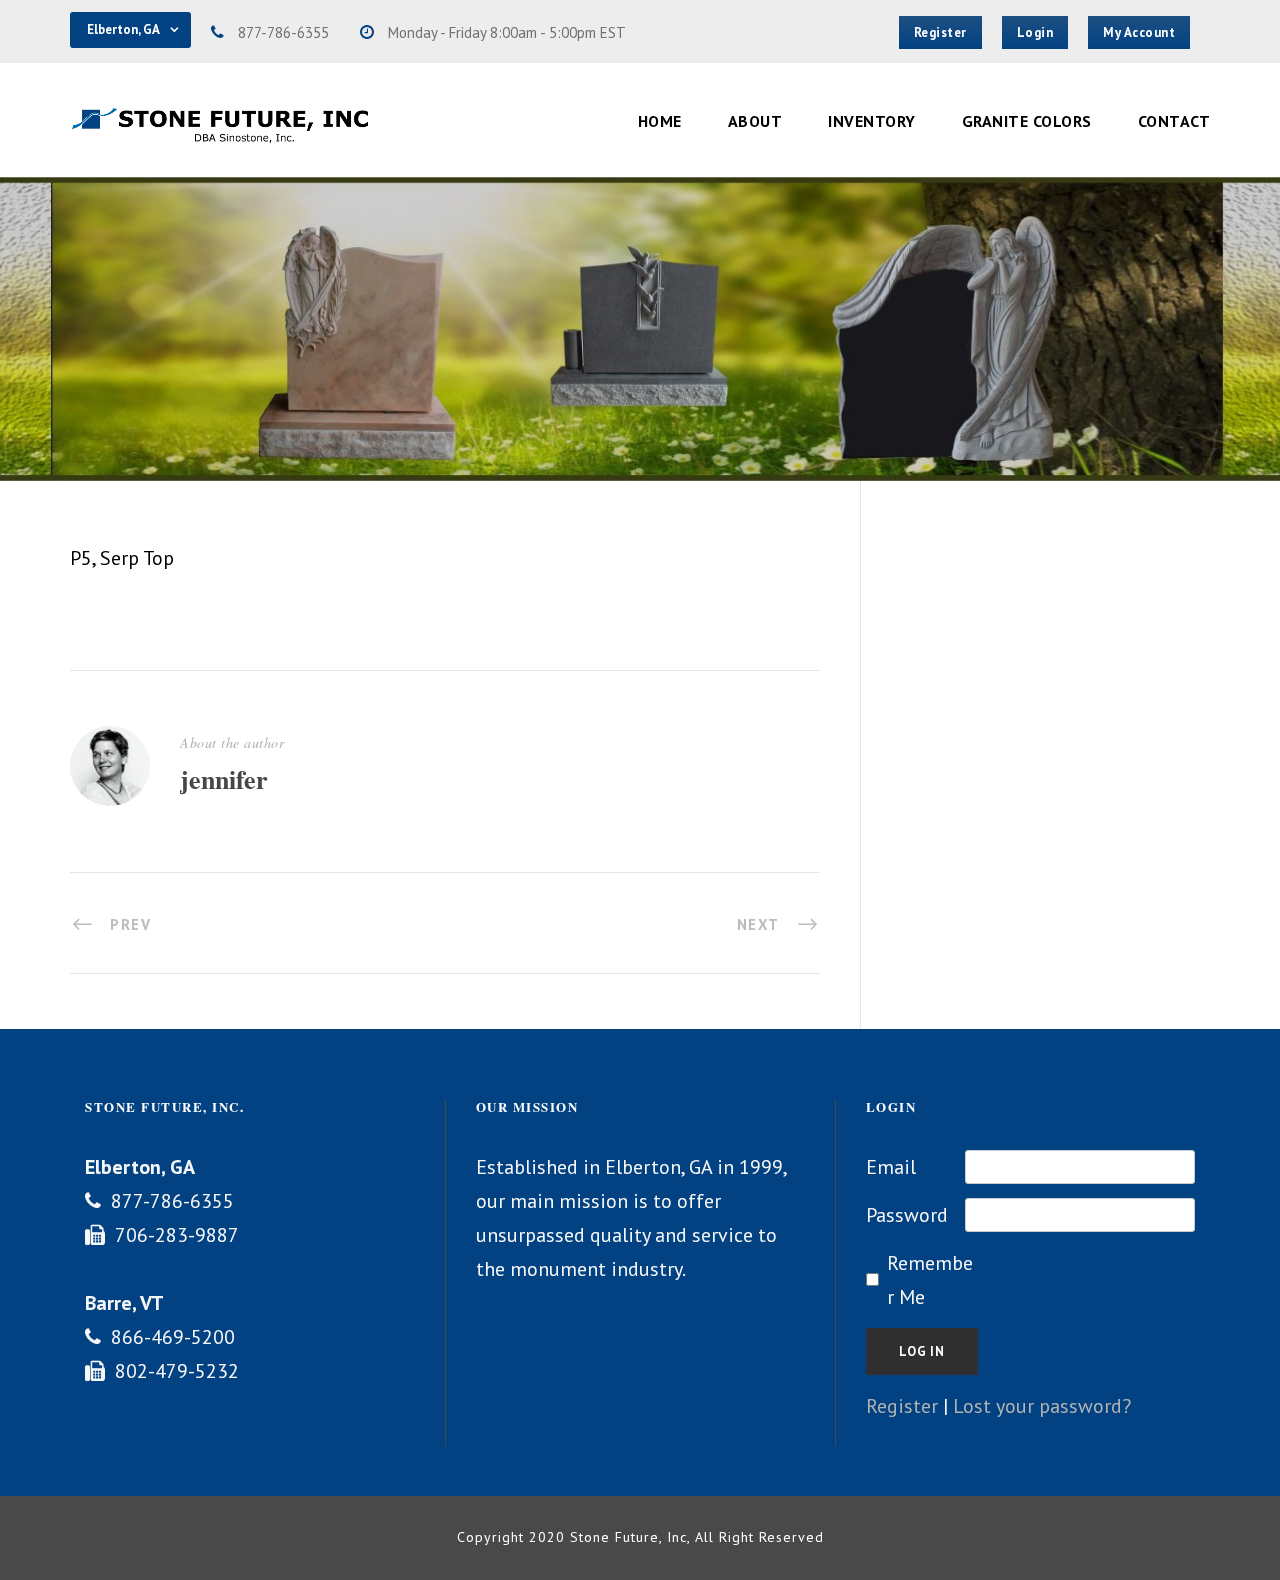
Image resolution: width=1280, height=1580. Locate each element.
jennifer (224, 779)
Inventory (872, 121)
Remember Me (930, 1280)
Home (660, 121)
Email (891, 1167)
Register (902, 1406)
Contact (1174, 121)
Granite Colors (1027, 121)
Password (907, 1215)
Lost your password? (1042, 1406)
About (755, 121)
